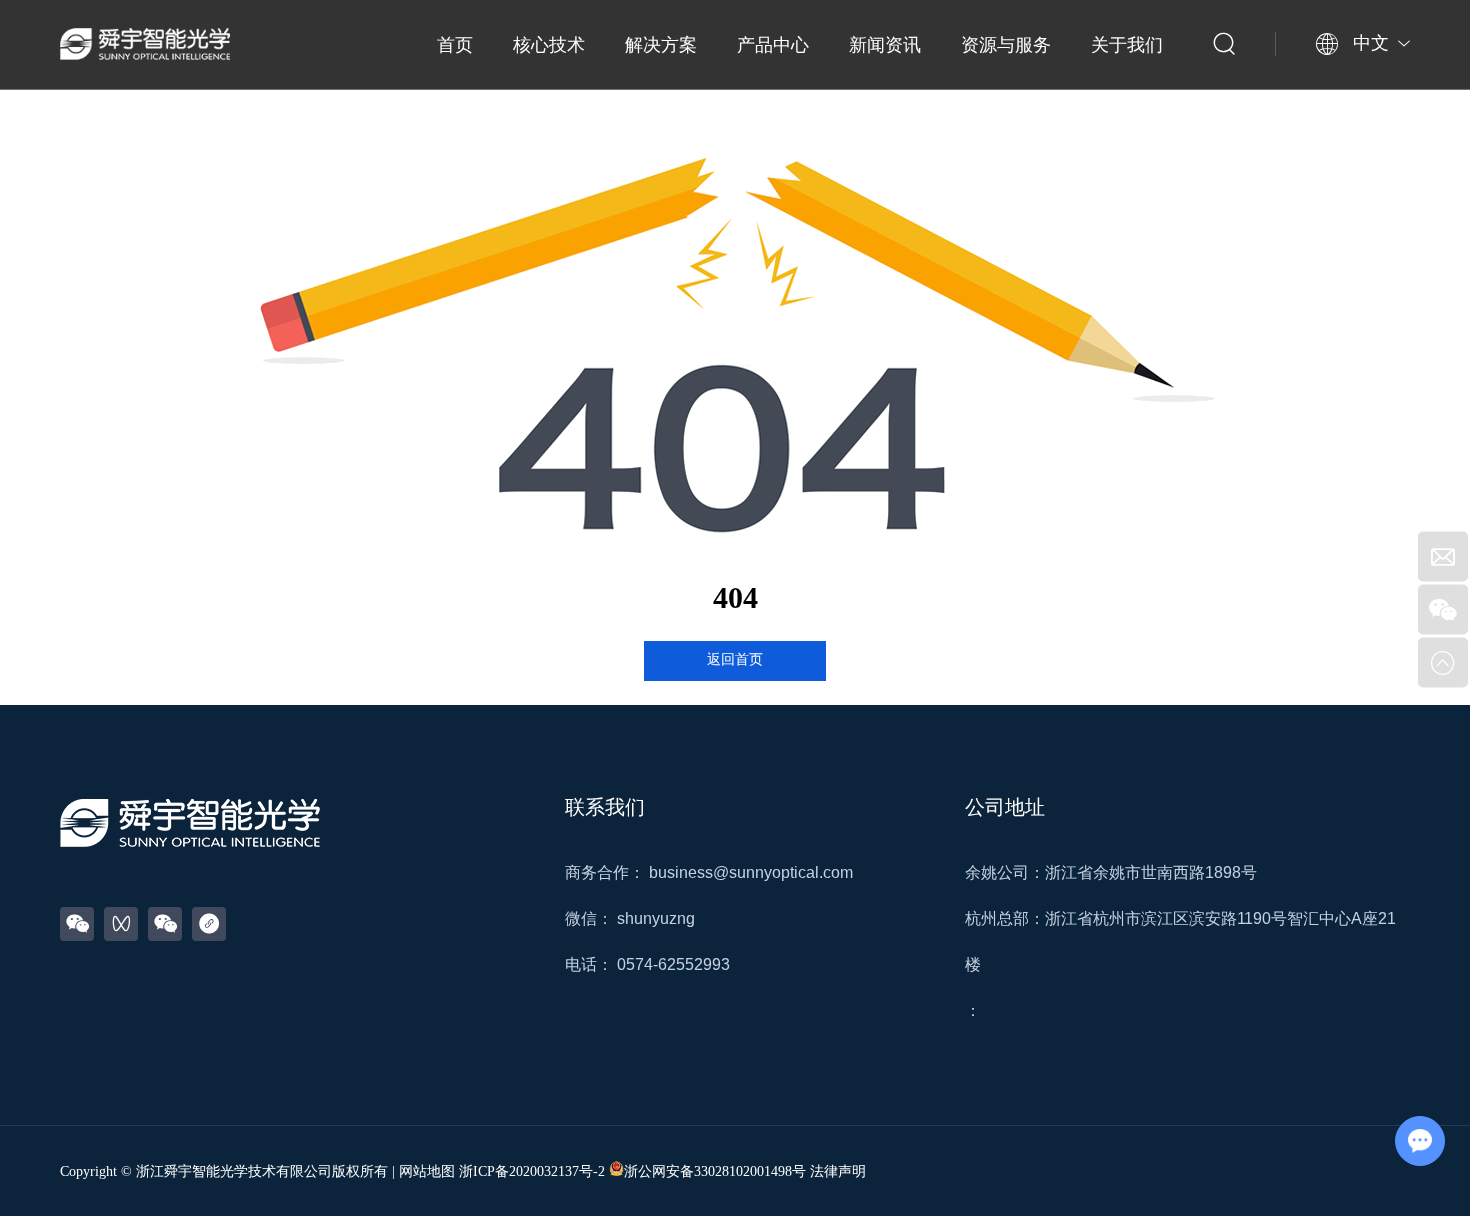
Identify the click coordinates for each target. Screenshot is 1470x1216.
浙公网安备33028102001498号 (715, 1171)
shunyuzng (656, 918)
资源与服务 (1006, 45)
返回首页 (735, 659)
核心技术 (549, 45)
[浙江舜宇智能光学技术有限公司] (145, 44)
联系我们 (605, 807)
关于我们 (1127, 45)
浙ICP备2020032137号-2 (532, 1171)
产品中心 (773, 45)
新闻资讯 (885, 45)
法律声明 (838, 1171)
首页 (455, 45)
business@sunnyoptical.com (751, 872)
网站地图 (427, 1171)
